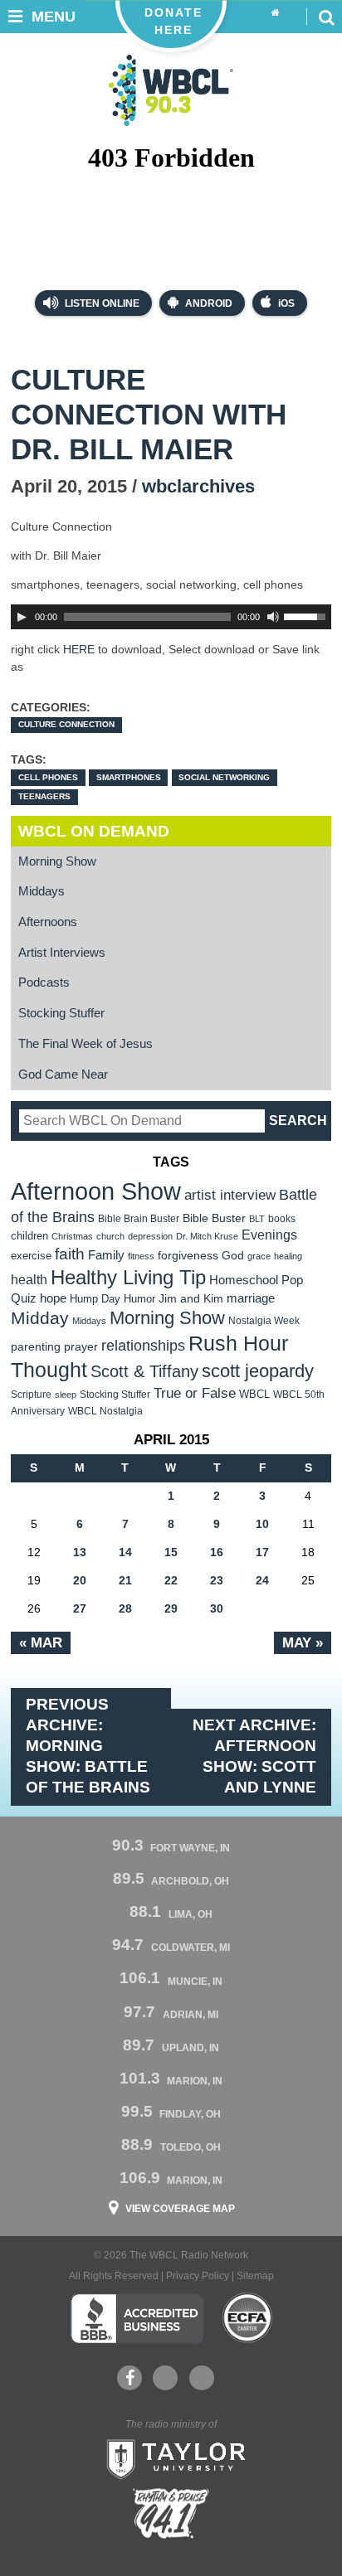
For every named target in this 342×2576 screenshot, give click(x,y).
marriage (251, 1298)
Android (209, 303)
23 (217, 1580)
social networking (224, 777)
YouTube (165, 2378)
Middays (42, 891)
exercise (31, 1256)
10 (262, 1524)
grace (259, 1256)
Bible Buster (214, 1218)
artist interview (230, 1195)
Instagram (202, 2378)
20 (80, 1580)
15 (171, 1552)
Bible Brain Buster (139, 1219)
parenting (36, 1346)
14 (125, 1552)
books (282, 1218)
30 (217, 1608)
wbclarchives (198, 486)
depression (150, 1236)
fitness (141, 1256)
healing (288, 1256)
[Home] (275, 13)
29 (171, 1608)
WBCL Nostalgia (105, 1411)
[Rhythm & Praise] (171, 2513)
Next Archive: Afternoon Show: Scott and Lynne (254, 1756)
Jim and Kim (191, 1298)
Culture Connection (66, 724)
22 (171, 1580)
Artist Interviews (62, 953)
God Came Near (63, 1075)
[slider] (307, 615)
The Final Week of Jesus (85, 1044)
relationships (143, 1345)
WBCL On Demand (94, 831)
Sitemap (255, 2276)
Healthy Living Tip (128, 1277)
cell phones (48, 777)
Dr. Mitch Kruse (207, 1236)
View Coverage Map (180, 2209)
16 (217, 1552)
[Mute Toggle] (273, 617)
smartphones (129, 777)
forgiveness (188, 1256)
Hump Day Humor (112, 1299)
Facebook (129, 2378)
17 (262, 1552)
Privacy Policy (198, 2276)
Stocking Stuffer (61, 1013)
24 (262, 1580)
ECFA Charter (248, 2318)
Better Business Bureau (137, 2318)
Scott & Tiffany (144, 1371)
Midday (40, 1318)
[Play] (22, 617)
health (29, 1279)
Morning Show (57, 861)
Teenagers (44, 796)
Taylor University (171, 2457)
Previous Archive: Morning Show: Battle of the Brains (88, 1746)
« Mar (41, 1642)
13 (80, 1552)
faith (70, 1254)
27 (80, 1608)
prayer (81, 1346)
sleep (66, 1395)
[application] (171, 617)
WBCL (254, 1394)
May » (303, 1642)
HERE (79, 649)
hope (53, 1298)
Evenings (269, 1235)
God (233, 1256)
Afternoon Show (96, 1191)
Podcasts (44, 982)
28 (125, 1608)
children (29, 1236)
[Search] (326, 17)
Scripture (31, 1394)
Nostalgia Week (264, 1321)
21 (125, 1580)
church (110, 1236)
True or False (195, 1393)
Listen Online (101, 303)
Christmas (72, 1236)
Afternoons (48, 922)
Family (106, 1255)
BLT (257, 1219)
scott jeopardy (258, 1371)
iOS (286, 303)
